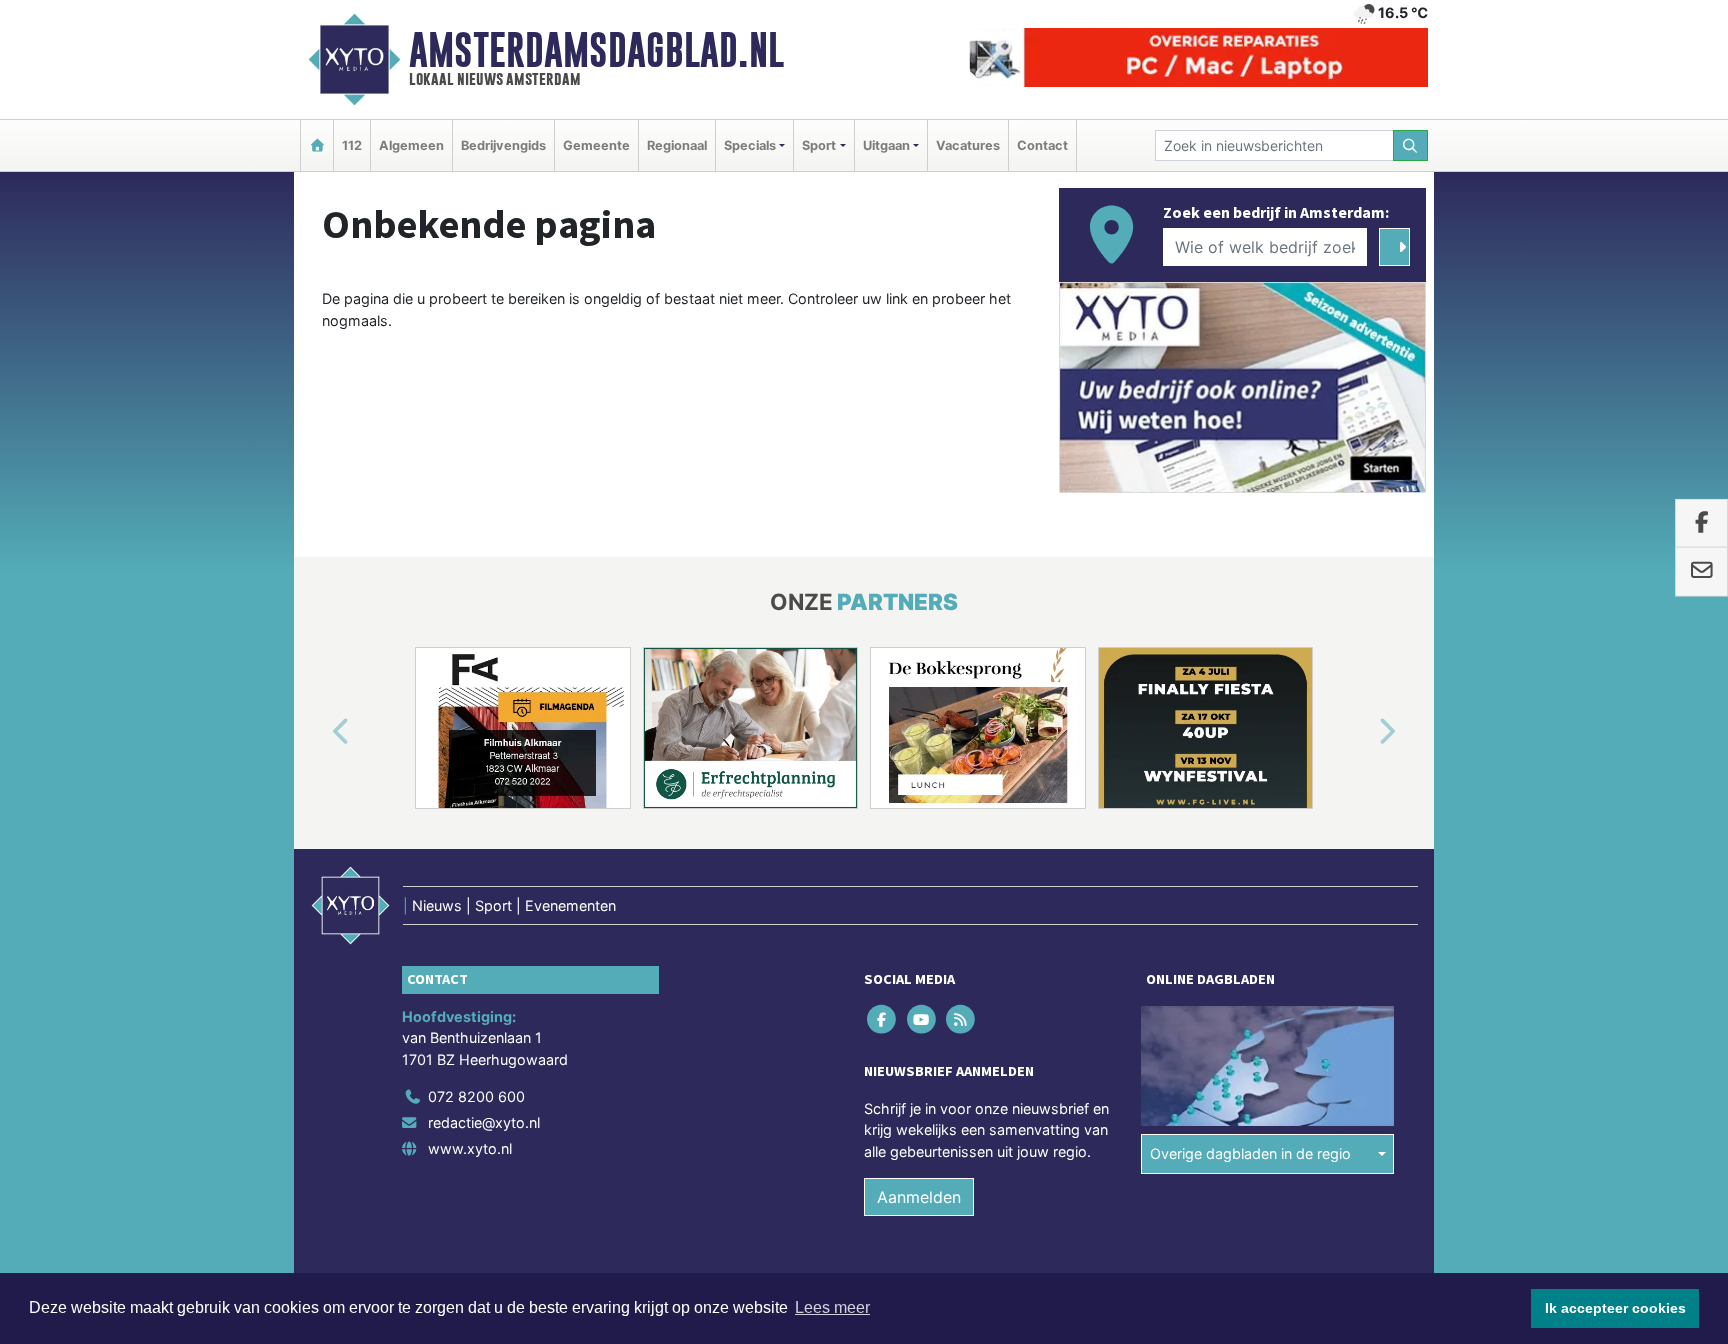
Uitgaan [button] (886, 145)
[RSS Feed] (961, 1018)
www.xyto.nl (470, 1148)
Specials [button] (750, 145)
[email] (1701, 572)
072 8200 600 (476, 1096)
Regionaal (677, 145)
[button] (318, 732)
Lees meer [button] (832, 1307)
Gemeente (596, 145)
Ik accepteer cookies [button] (1615, 1308)
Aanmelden (919, 1197)
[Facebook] (883, 1018)
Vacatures (968, 145)
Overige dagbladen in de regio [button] (1250, 1153)
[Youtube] (922, 1018)
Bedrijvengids (503, 145)
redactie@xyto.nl (484, 1122)
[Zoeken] (1411, 145)
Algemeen (411, 145)
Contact (1042, 145)
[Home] (317, 145)
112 (352, 145)
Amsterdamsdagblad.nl (596, 50)
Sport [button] (819, 145)
